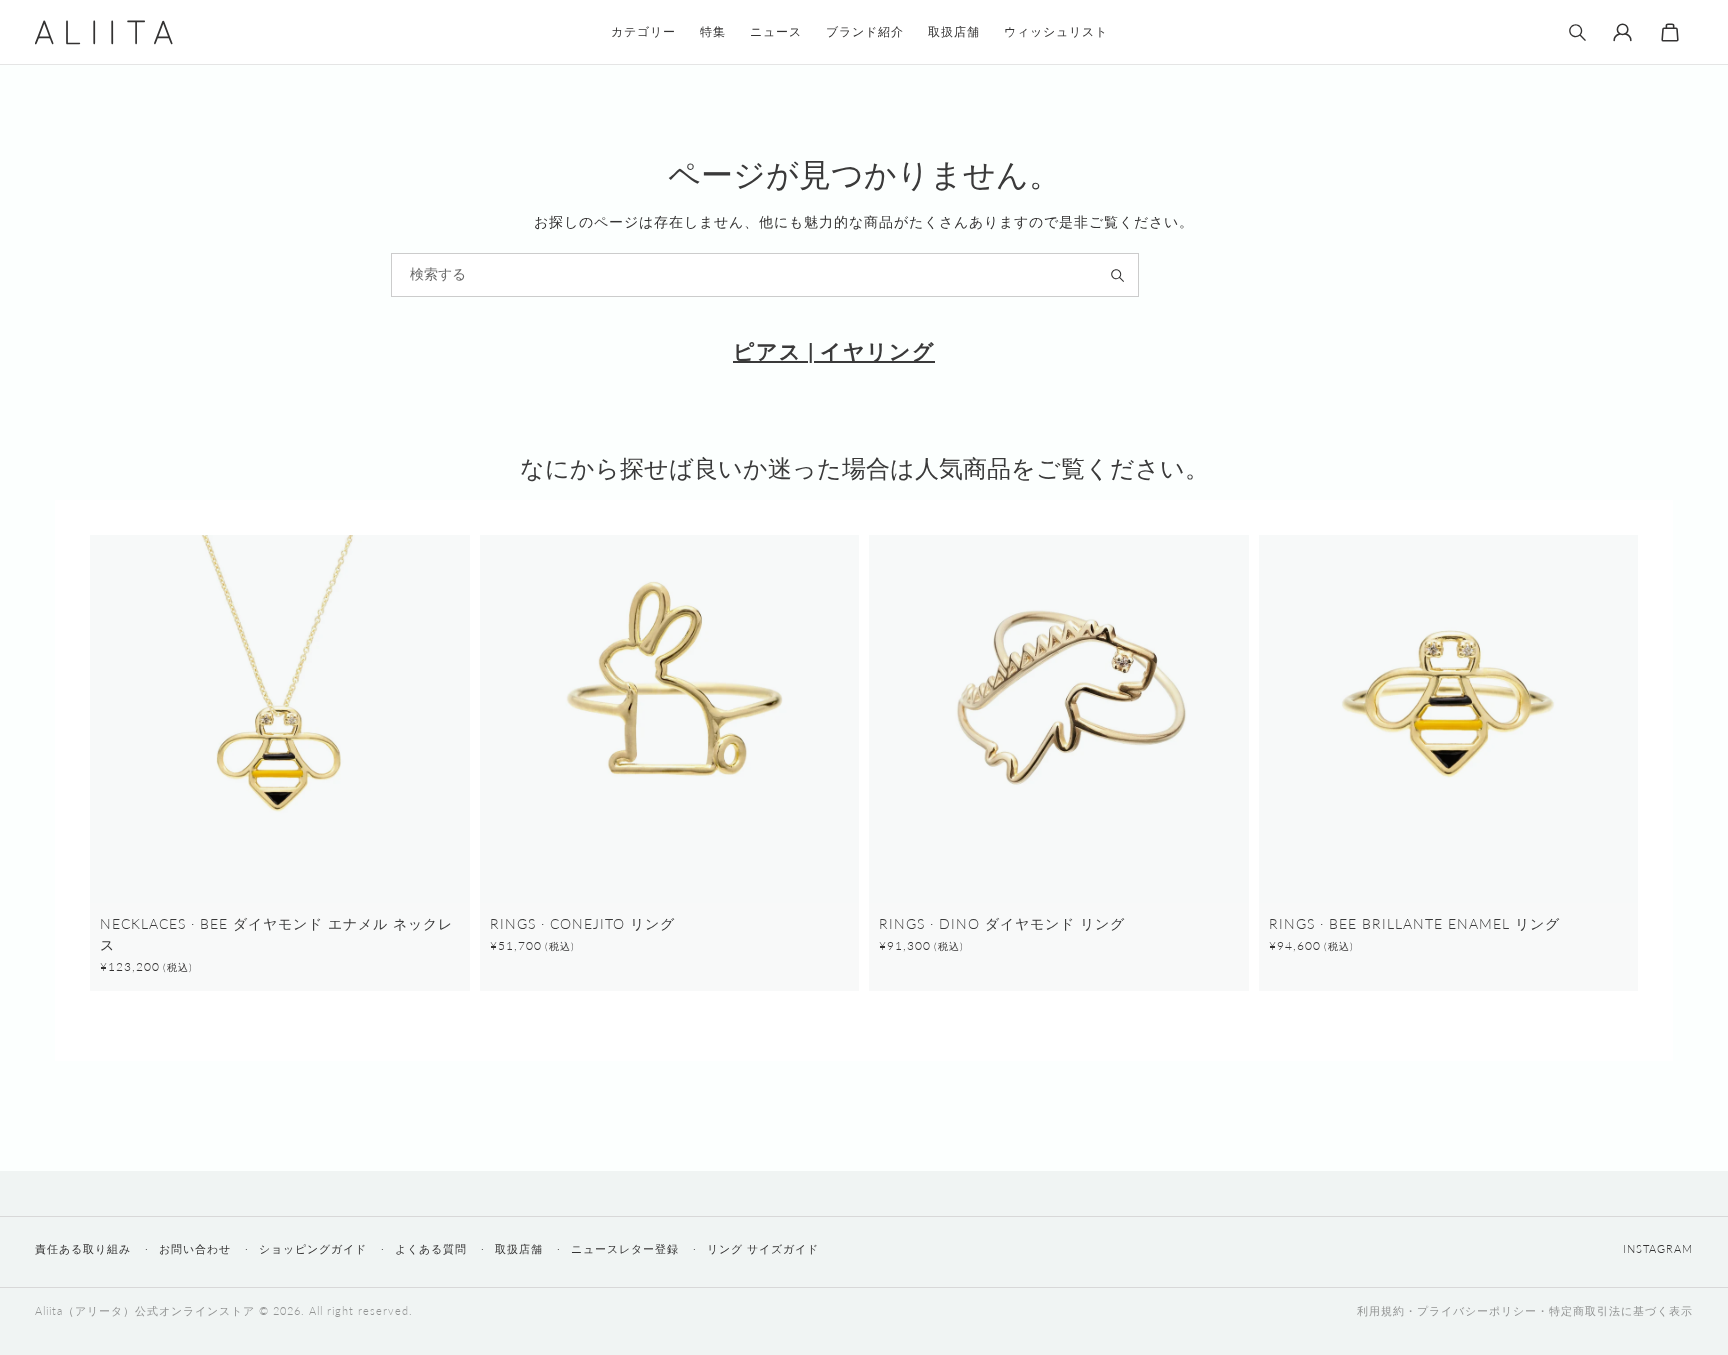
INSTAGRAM (1658, 1248)
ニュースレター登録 (625, 1248)
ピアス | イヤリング (834, 350)
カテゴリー (643, 31)
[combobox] (765, 275)
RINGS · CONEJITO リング (582, 923)
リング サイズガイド (763, 1248)
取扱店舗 (519, 1248)
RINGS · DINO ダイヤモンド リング (1002, 923)
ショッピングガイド (313, 1248)
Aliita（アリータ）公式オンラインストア (145, 1310)
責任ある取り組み (83, 1248)
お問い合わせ (195, 1248)
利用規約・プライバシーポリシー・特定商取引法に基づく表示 (1525, 1310)
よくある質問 (431, 1248)
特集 (713, 31)
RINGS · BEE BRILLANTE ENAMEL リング (1414, 923)
